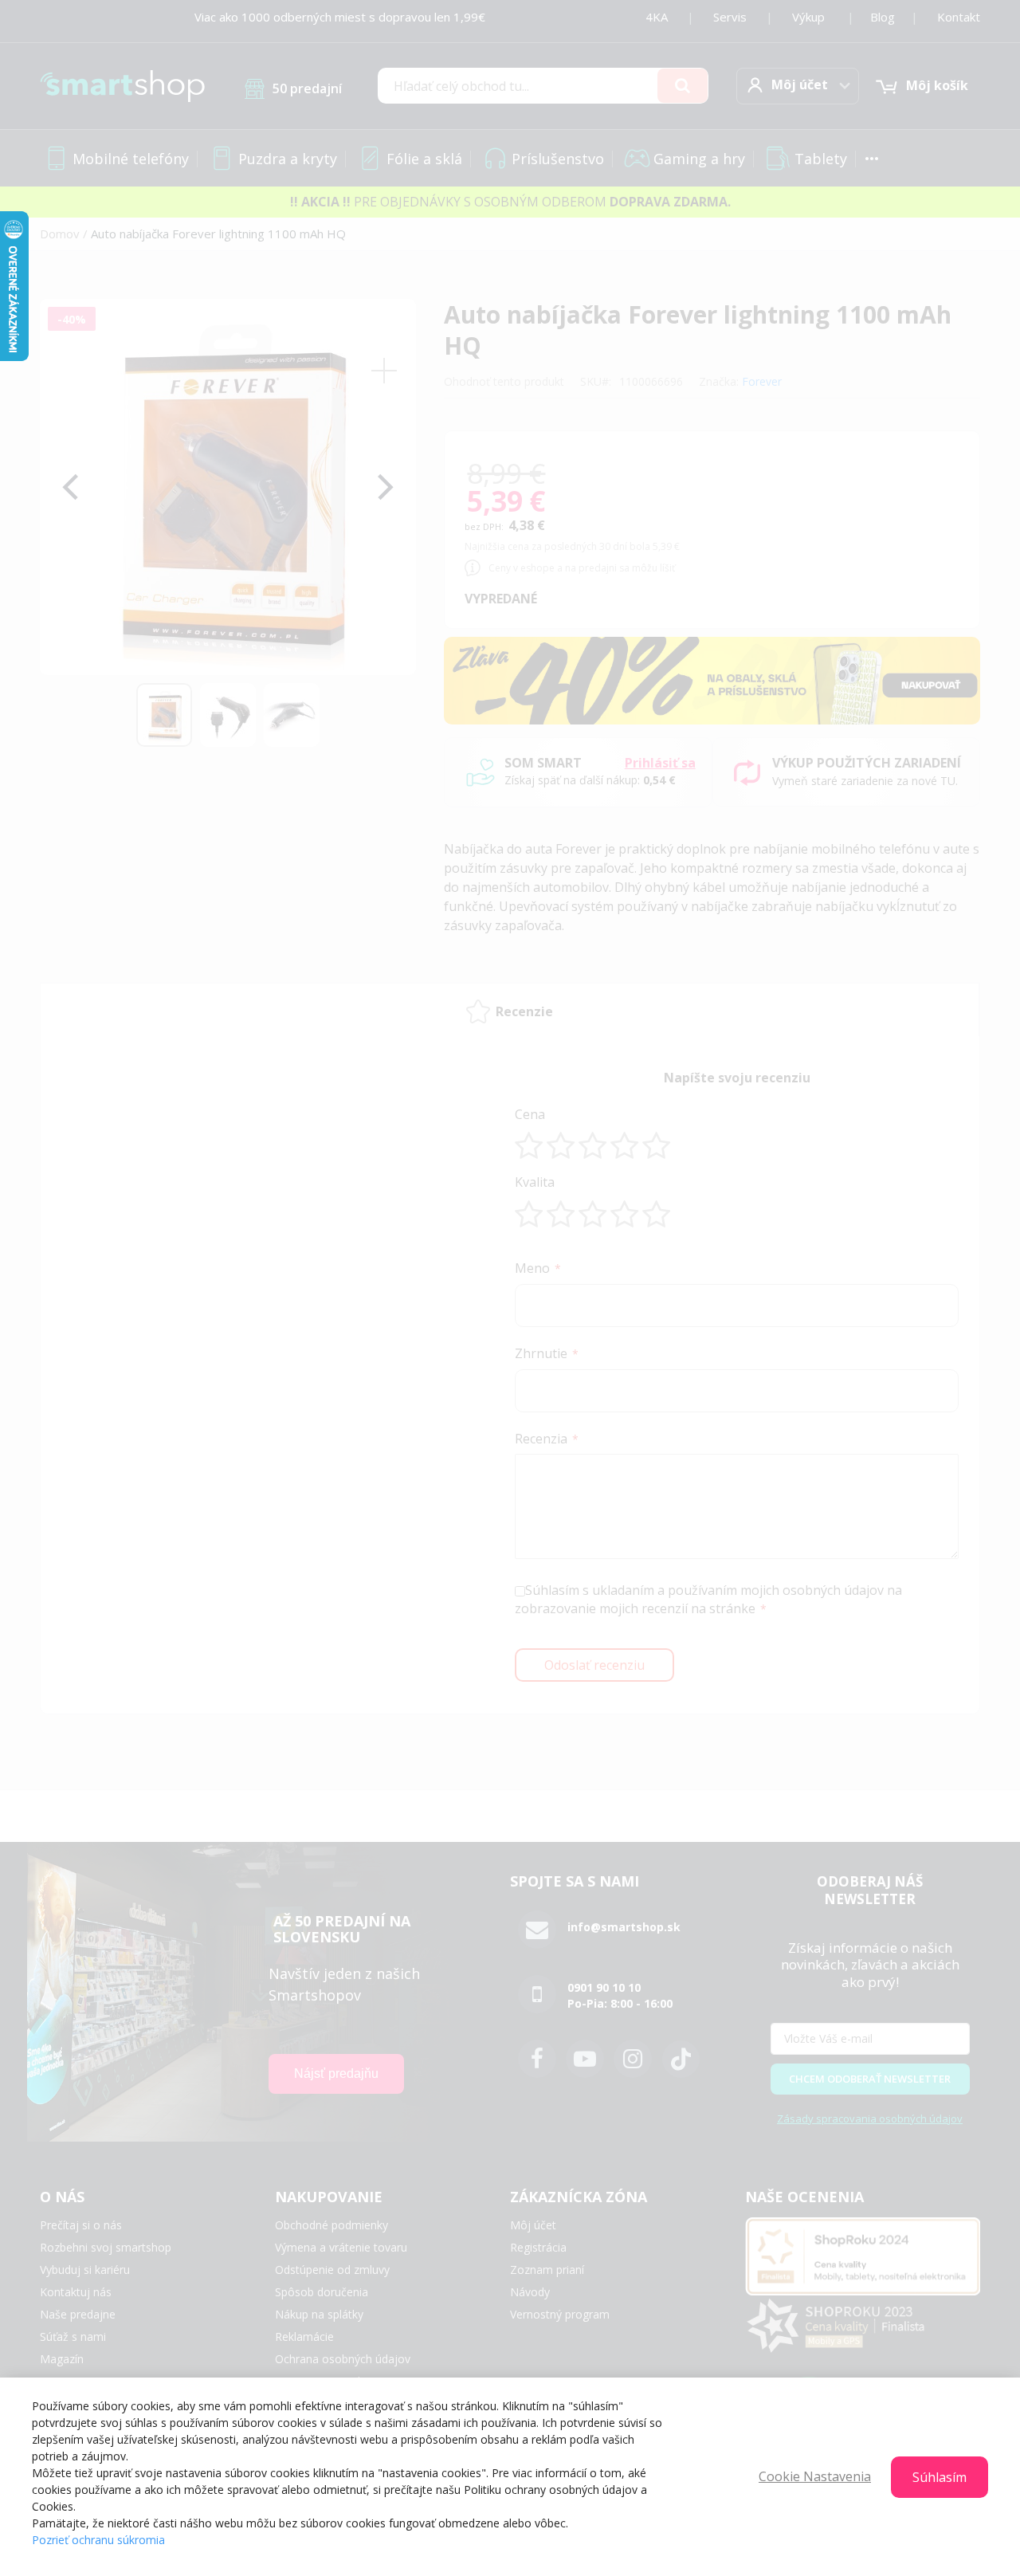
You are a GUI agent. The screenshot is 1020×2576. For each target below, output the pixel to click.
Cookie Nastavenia (815, 2476)
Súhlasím (940, 2477)
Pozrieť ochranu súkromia (98, 2540)
